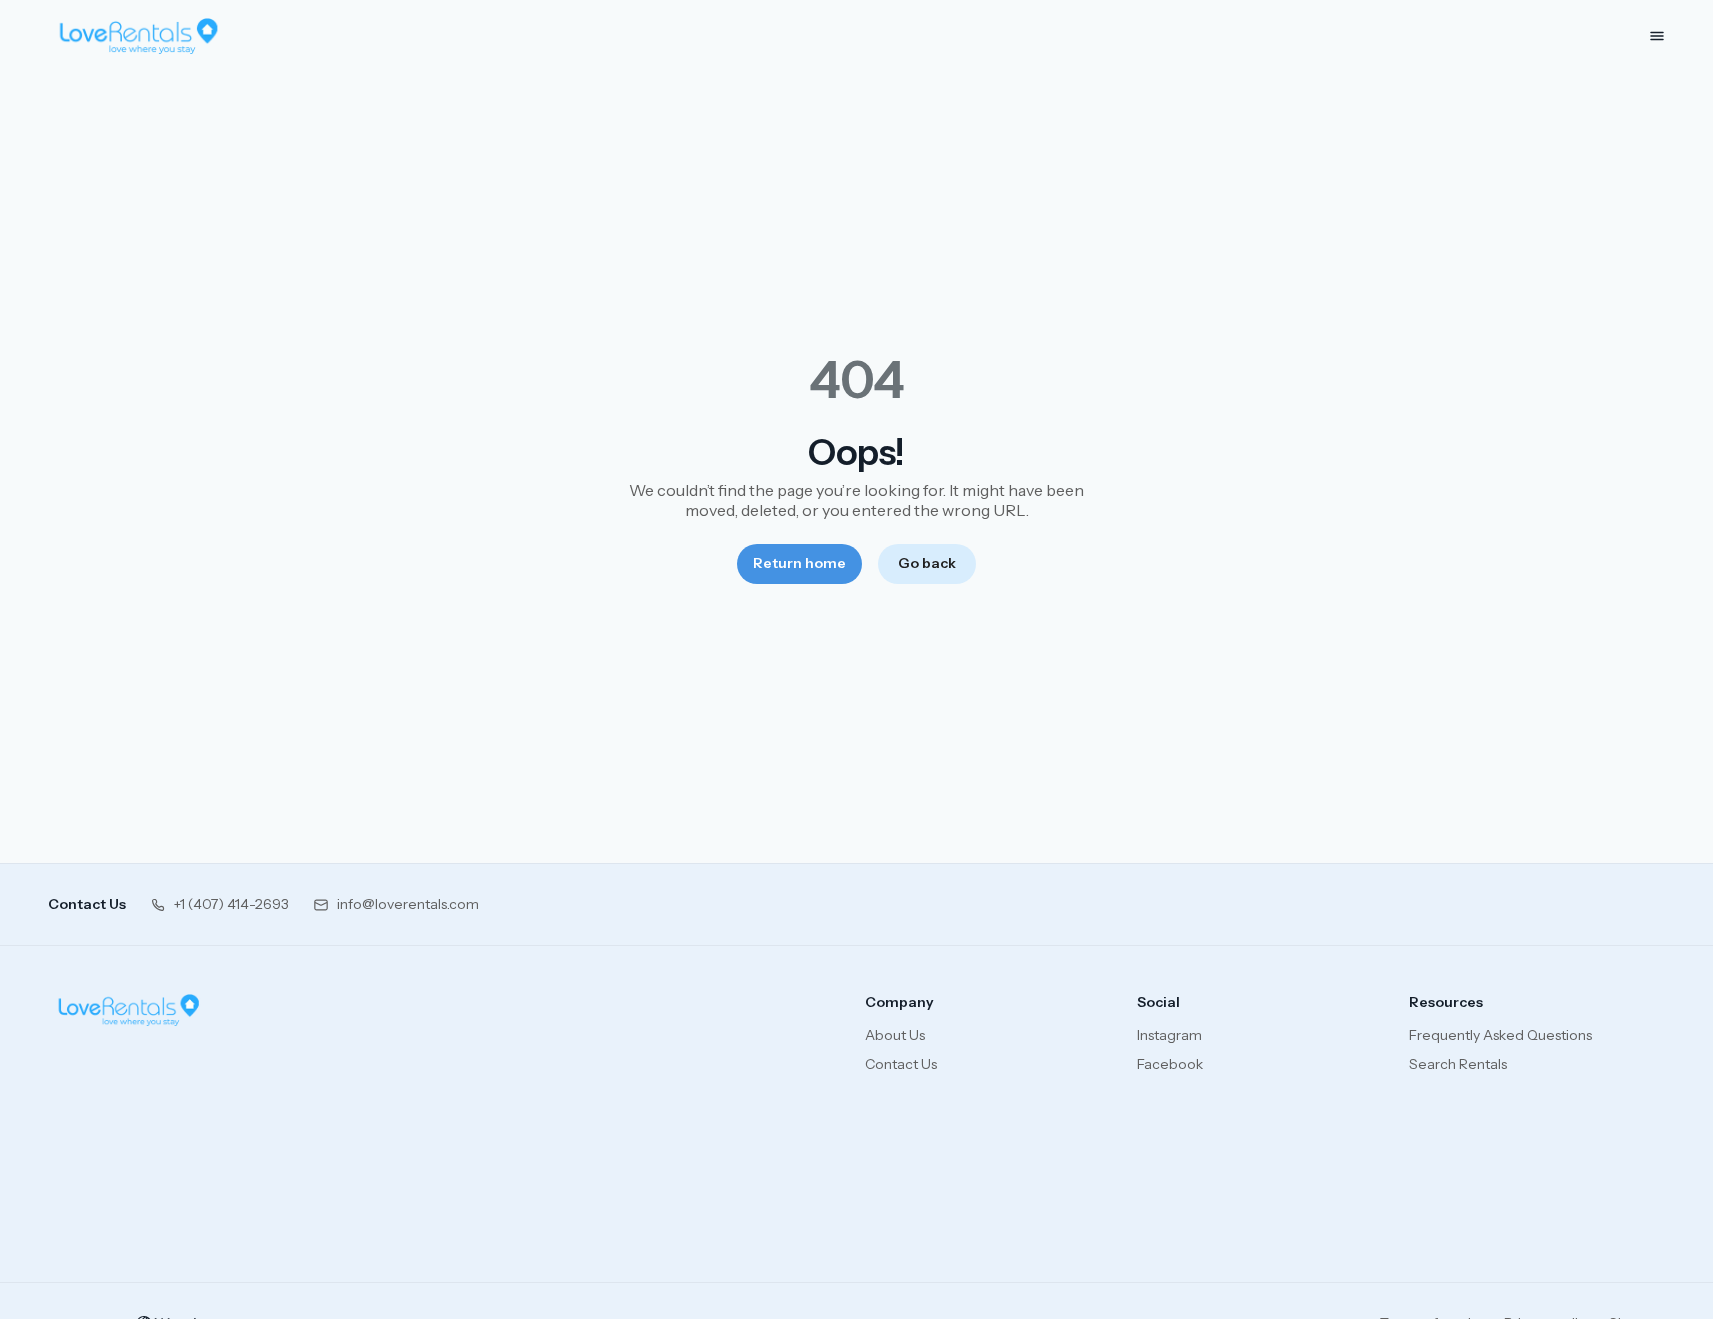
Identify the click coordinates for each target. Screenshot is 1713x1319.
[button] (219, 904)
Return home (799, 563)
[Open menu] (1657, 36)
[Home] (129, 1010)
